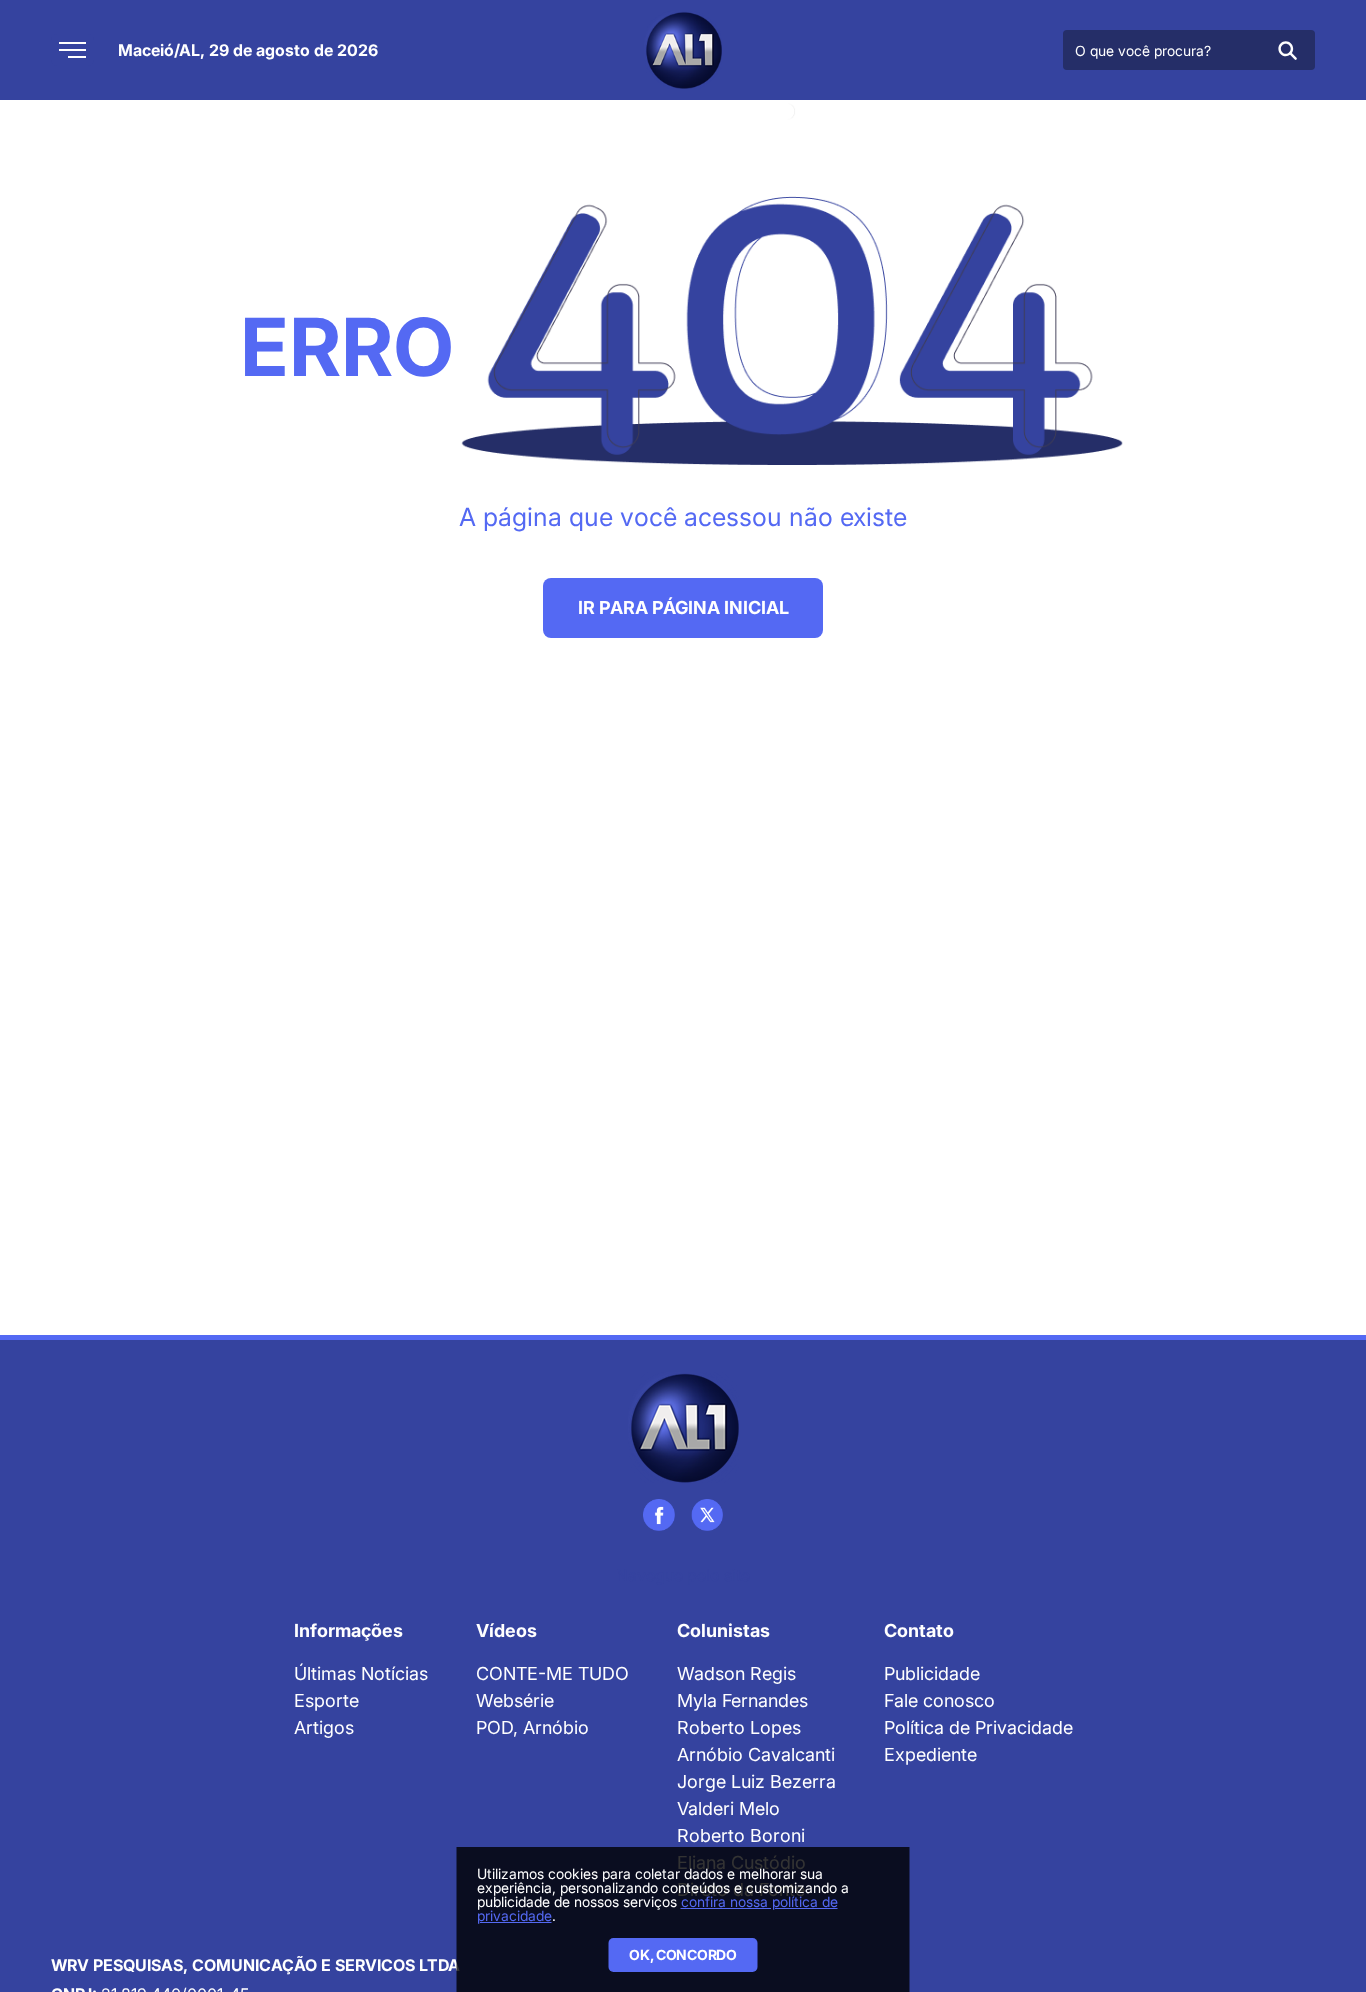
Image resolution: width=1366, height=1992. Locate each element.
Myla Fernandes (742, 1700)
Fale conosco (939, 1700)
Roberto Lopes (739, 1727)
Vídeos (506, 1630)
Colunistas (723, 1630)
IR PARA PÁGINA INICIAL (683, 607)
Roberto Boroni (741, 1835)
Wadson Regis (736, 1673)
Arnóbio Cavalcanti (756, 1754)
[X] (707, 1515)
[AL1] (683, 50)
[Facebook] (659, 1515)
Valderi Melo (728, 1808)
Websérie (515, 1700)
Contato (919, 1630)
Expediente (930, 1754)
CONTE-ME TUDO (552, 1673)
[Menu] (72, 50)
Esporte (326, 1700)
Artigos (324, 1727)
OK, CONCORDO (683, 1954)
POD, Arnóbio (532, 1727)
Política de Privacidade (978, 1727)
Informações (348, 1630)
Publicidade (932, 1673)
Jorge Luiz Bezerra (756, 1781)
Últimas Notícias (361, 1673)
